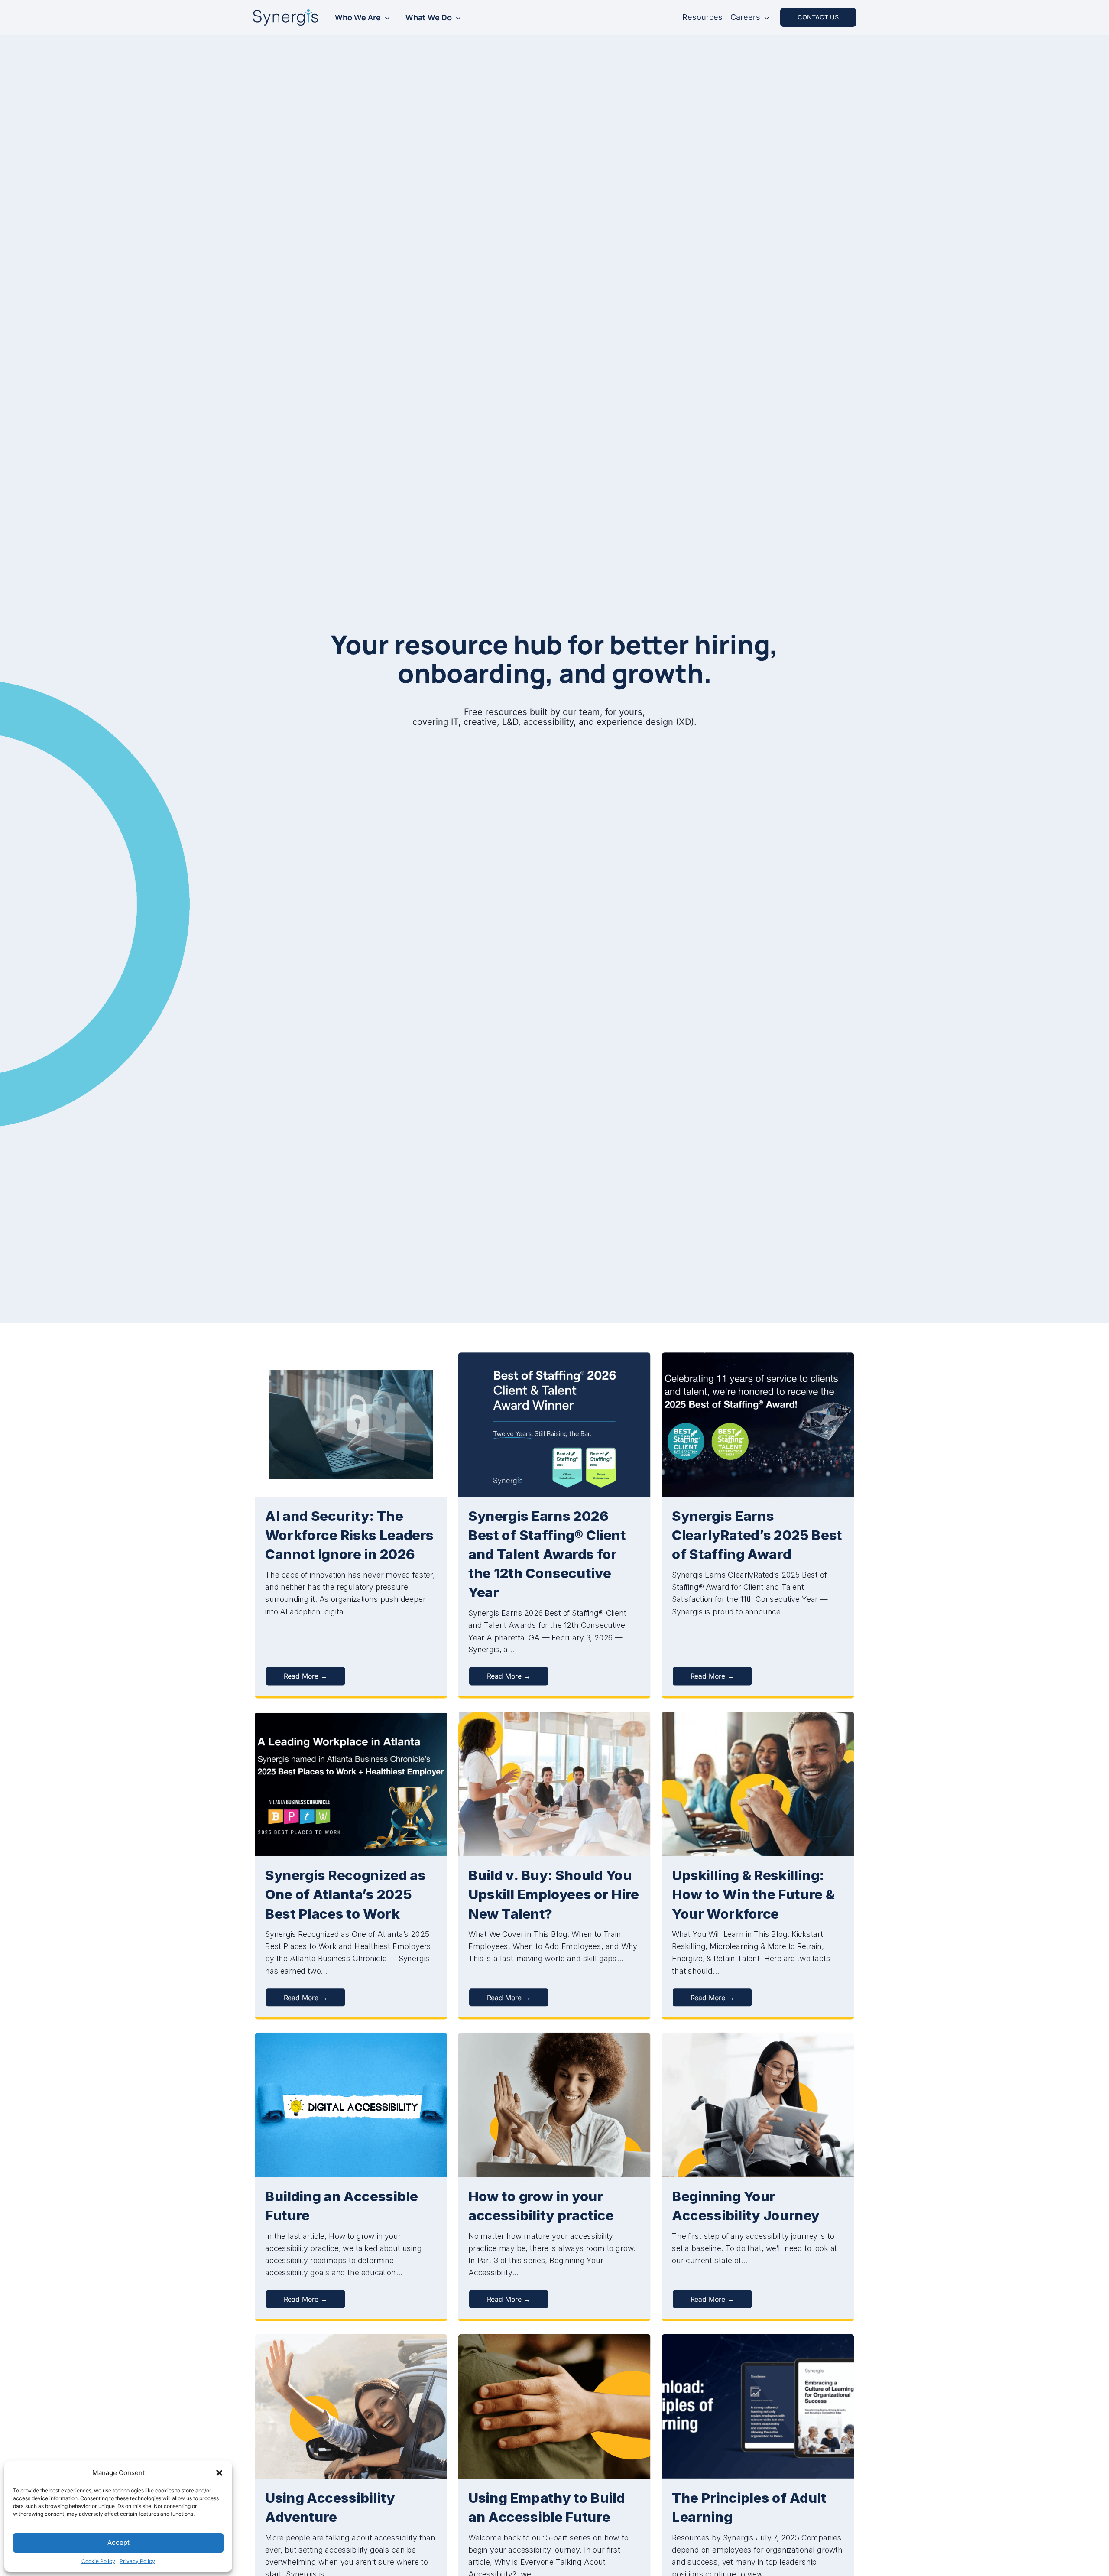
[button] (219, 2473)
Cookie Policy (98, 2561)
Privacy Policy (137, 2561)
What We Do (429, 17)
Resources (702, 17)
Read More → (306, 1676)
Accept (118, 2542)
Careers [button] (745, 17)
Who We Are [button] (358, 17)
